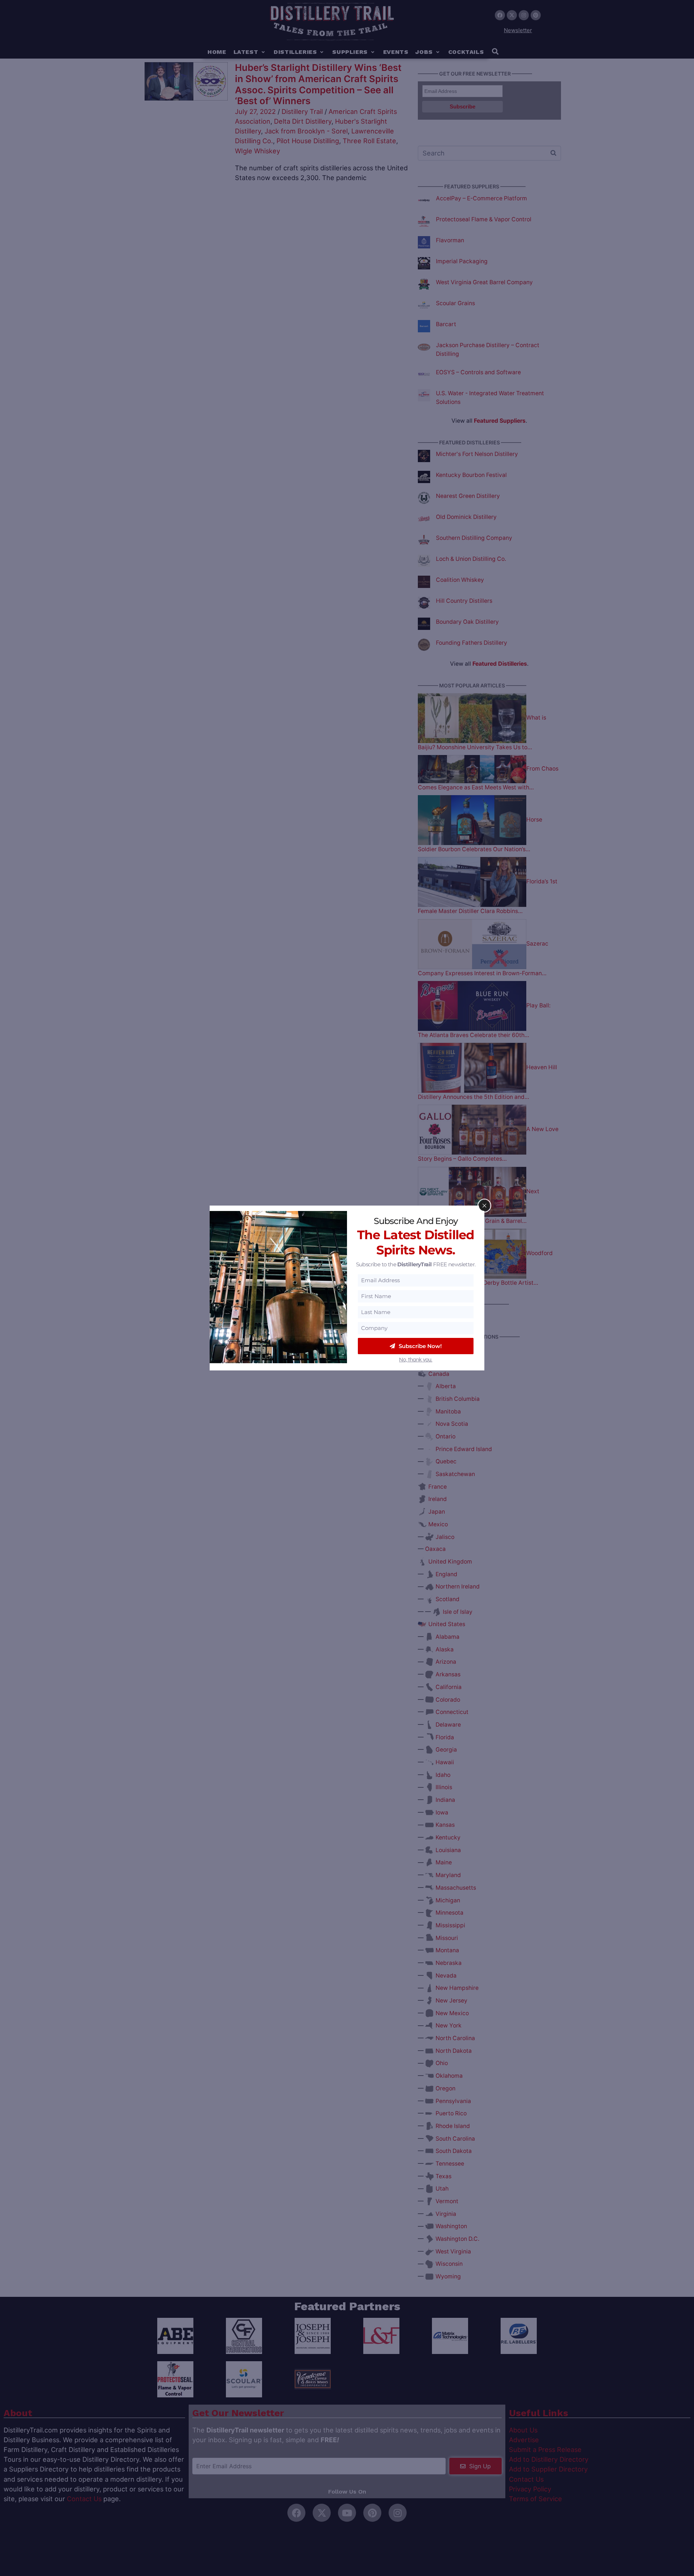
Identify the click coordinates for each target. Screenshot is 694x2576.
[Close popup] (484, 1206)
